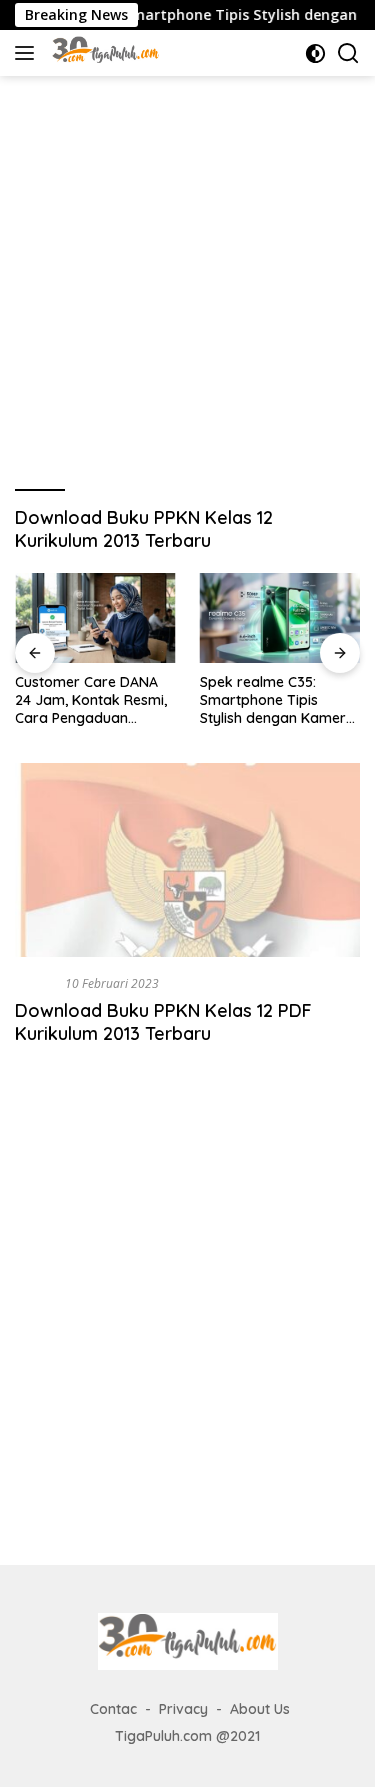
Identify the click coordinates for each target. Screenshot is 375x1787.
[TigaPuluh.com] (103, 53)
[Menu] (28, 53)
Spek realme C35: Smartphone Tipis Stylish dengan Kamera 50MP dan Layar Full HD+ (277, 700)
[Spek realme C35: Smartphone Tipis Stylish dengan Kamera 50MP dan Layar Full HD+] (280, 618)
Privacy (183, 1709)
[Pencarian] (348, 53)
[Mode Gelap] (315, 53)
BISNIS (36, 983)
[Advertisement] (187, 273)
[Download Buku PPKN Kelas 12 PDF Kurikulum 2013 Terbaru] (187, 860)
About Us (260, 1709)
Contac (113, 1709)
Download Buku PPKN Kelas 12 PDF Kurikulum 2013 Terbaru (163, 1022)
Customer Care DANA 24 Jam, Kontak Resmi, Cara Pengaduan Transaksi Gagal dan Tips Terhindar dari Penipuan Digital (91, 700)
